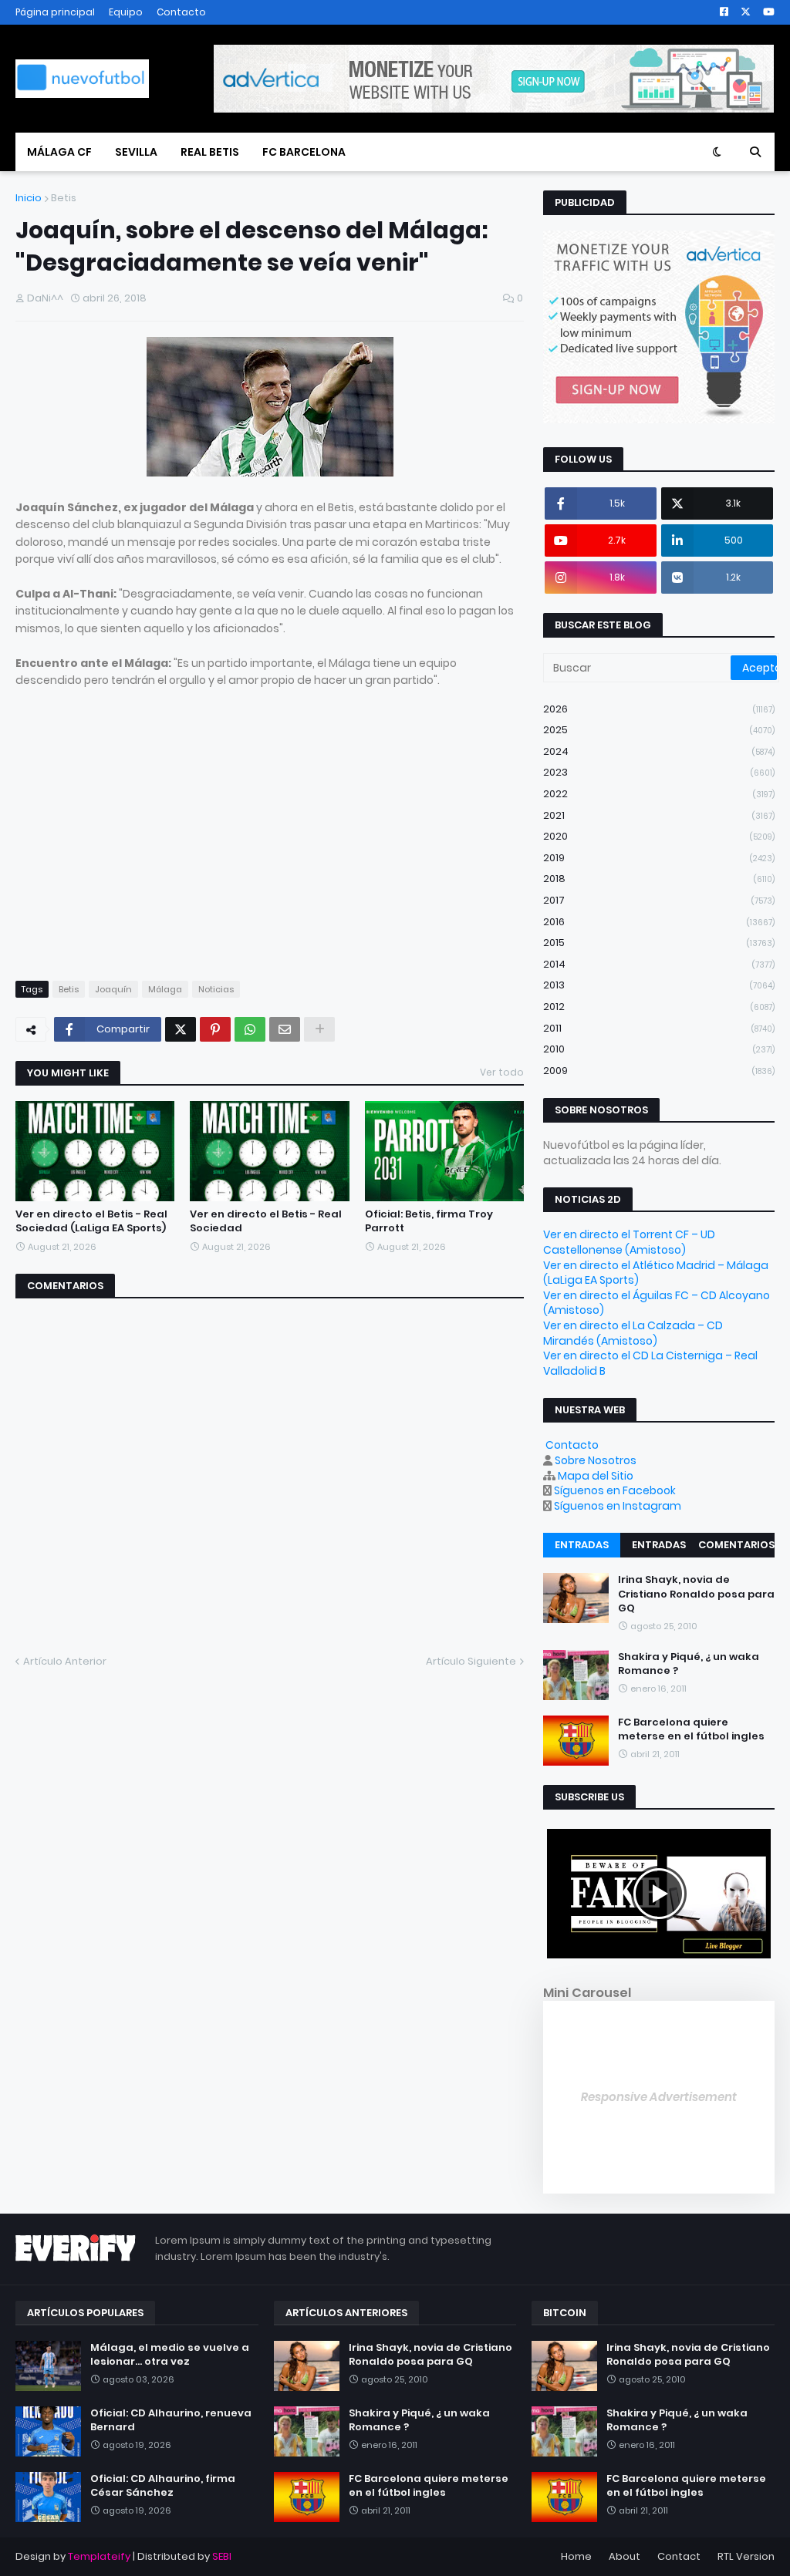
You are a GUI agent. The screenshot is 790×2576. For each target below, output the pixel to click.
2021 (659, 815)
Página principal (55, 12)
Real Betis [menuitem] (210, 152)
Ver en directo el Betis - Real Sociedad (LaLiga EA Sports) (91, 1221)
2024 (659, 751)
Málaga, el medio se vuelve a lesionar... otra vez (170, 2355)
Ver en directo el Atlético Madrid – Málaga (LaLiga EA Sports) (656, 1273)
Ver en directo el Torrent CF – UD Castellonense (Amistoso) (629, 1242)
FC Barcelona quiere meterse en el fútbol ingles (691, 1729)
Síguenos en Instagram (618, 1506)
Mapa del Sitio (596, 1476)
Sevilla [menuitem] (136, 152)
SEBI (222, 2556)
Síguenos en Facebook (615, 1490)
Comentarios (736, 1545)
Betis (64, 198)
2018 (659, 879)
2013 (659, 985)
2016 (659, 922)
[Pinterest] (215, 1029)
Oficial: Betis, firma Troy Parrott (429, 1221)
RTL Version (746, 2556)
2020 (659, 836)
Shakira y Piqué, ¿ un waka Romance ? (689, 1664)
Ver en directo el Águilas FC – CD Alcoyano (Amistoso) (657, 1303)
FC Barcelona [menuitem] (304, 152)
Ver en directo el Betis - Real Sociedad (266, 1221)
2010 (659, 1049)
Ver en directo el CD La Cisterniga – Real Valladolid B (650, 1363)
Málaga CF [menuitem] (59, 152)
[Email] (285, 1029)
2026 (659, 709)
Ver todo (502, 1072)
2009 (659, 1071)
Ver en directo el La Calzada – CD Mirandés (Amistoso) (633, 1333)
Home (576, 2556)
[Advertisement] (145, 849)
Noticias (216, 989)
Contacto (181, 12)
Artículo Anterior (65, 1661)
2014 (659, 964)
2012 (659, 1007)
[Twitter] (181, 1029)
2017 (659, 900)
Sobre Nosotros (596, 1460)
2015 (659, 943)
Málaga (165, 989)
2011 (659, 1028)
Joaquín (113, 989)
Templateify (99, 2556)
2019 (659, 858)
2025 (659, 730)
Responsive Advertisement (659, 2097)
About (625, 2556)
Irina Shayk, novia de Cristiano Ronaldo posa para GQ (696, 1594)
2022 (659, 794)
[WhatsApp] (250, 1029)
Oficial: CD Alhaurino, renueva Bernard (171, 2420)
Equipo (126, 12)
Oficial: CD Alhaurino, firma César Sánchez (163, 2486)
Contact (679, 2556)
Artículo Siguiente (471, 1661)
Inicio (29, 198)
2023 (659, 772)
